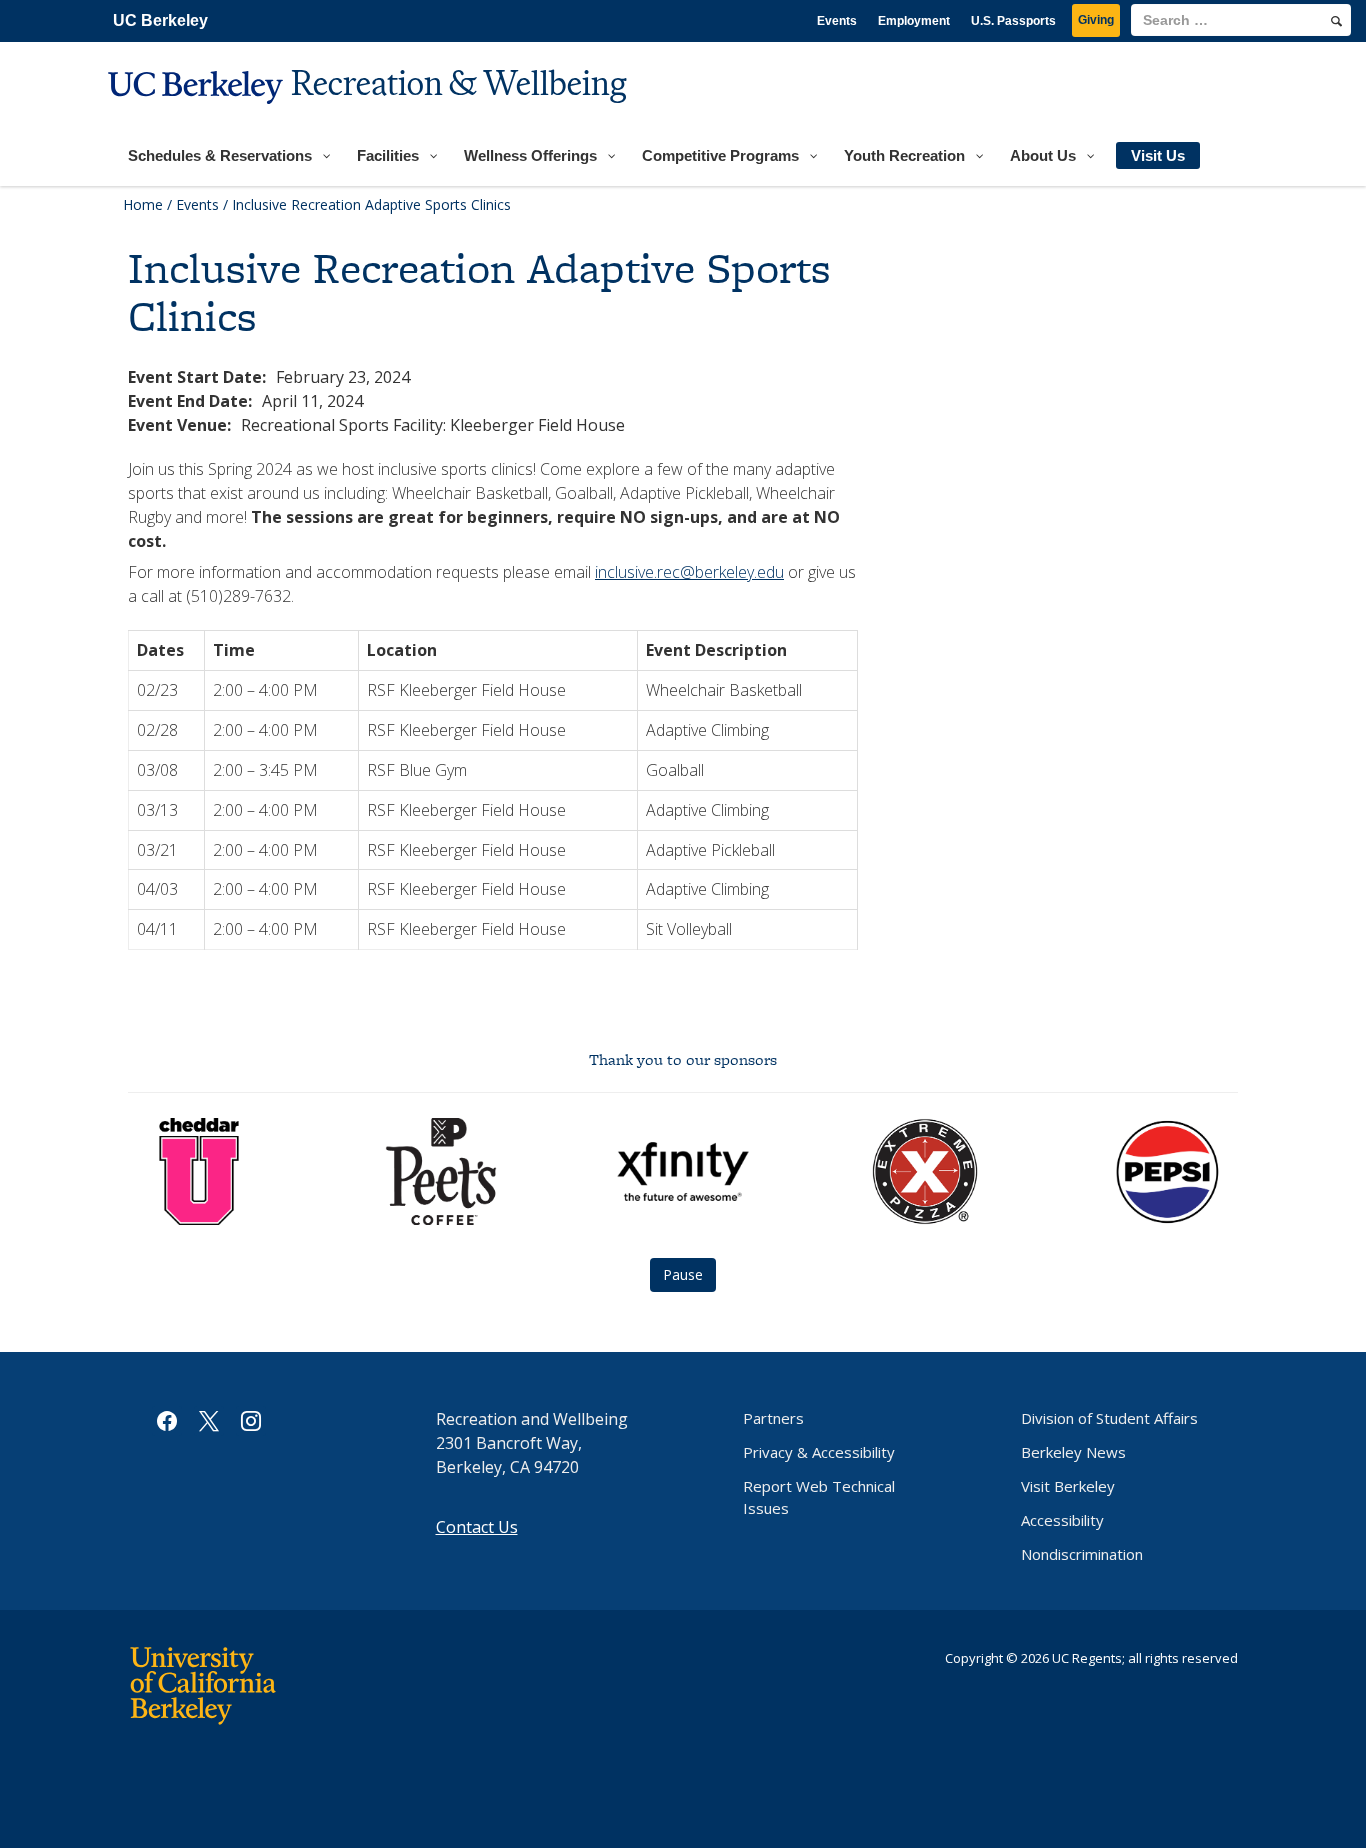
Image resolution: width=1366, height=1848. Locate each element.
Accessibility (1062, 1520)
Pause (683, 1274)
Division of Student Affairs (1109, 1418)
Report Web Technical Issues (819, 1497)
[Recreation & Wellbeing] (370, 116)
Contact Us (477, 1527)
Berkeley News (1073, 1452)
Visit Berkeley (1068, 1486)
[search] (1336, 21)
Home (143, 204)
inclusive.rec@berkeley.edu (689, 572)
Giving (1096, 20)
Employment (914, 21)
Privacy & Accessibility (819, 1452)
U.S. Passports (1013, 21)
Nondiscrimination (1082, 1554)
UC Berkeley (160, 20)
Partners (773, 1418)
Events (837, 21)
